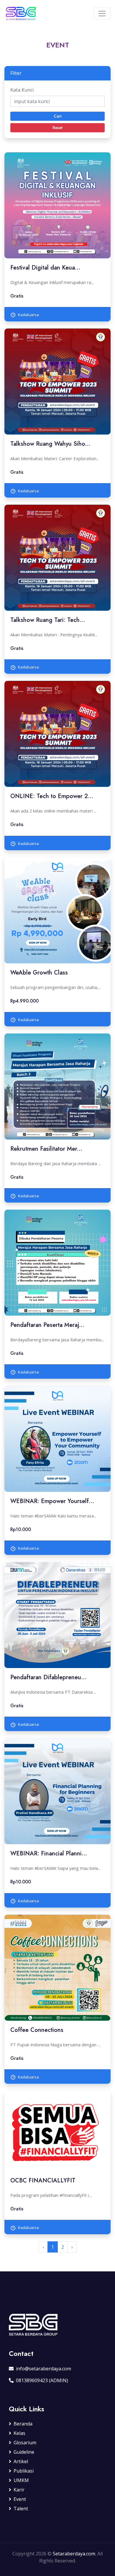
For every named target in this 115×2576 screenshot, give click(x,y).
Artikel (21, 2461)
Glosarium (25, 2443)
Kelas (19, 2433)
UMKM (21, 2480)
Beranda (23, 2424)
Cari (57, 116)
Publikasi (24, 2471)
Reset (57, 128)
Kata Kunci (22, 90)
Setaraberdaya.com (74, 2554)
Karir (19, 2490)
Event (20, 2499)
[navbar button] (102, 14)
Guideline (24, 2452)
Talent (21, 2509)
